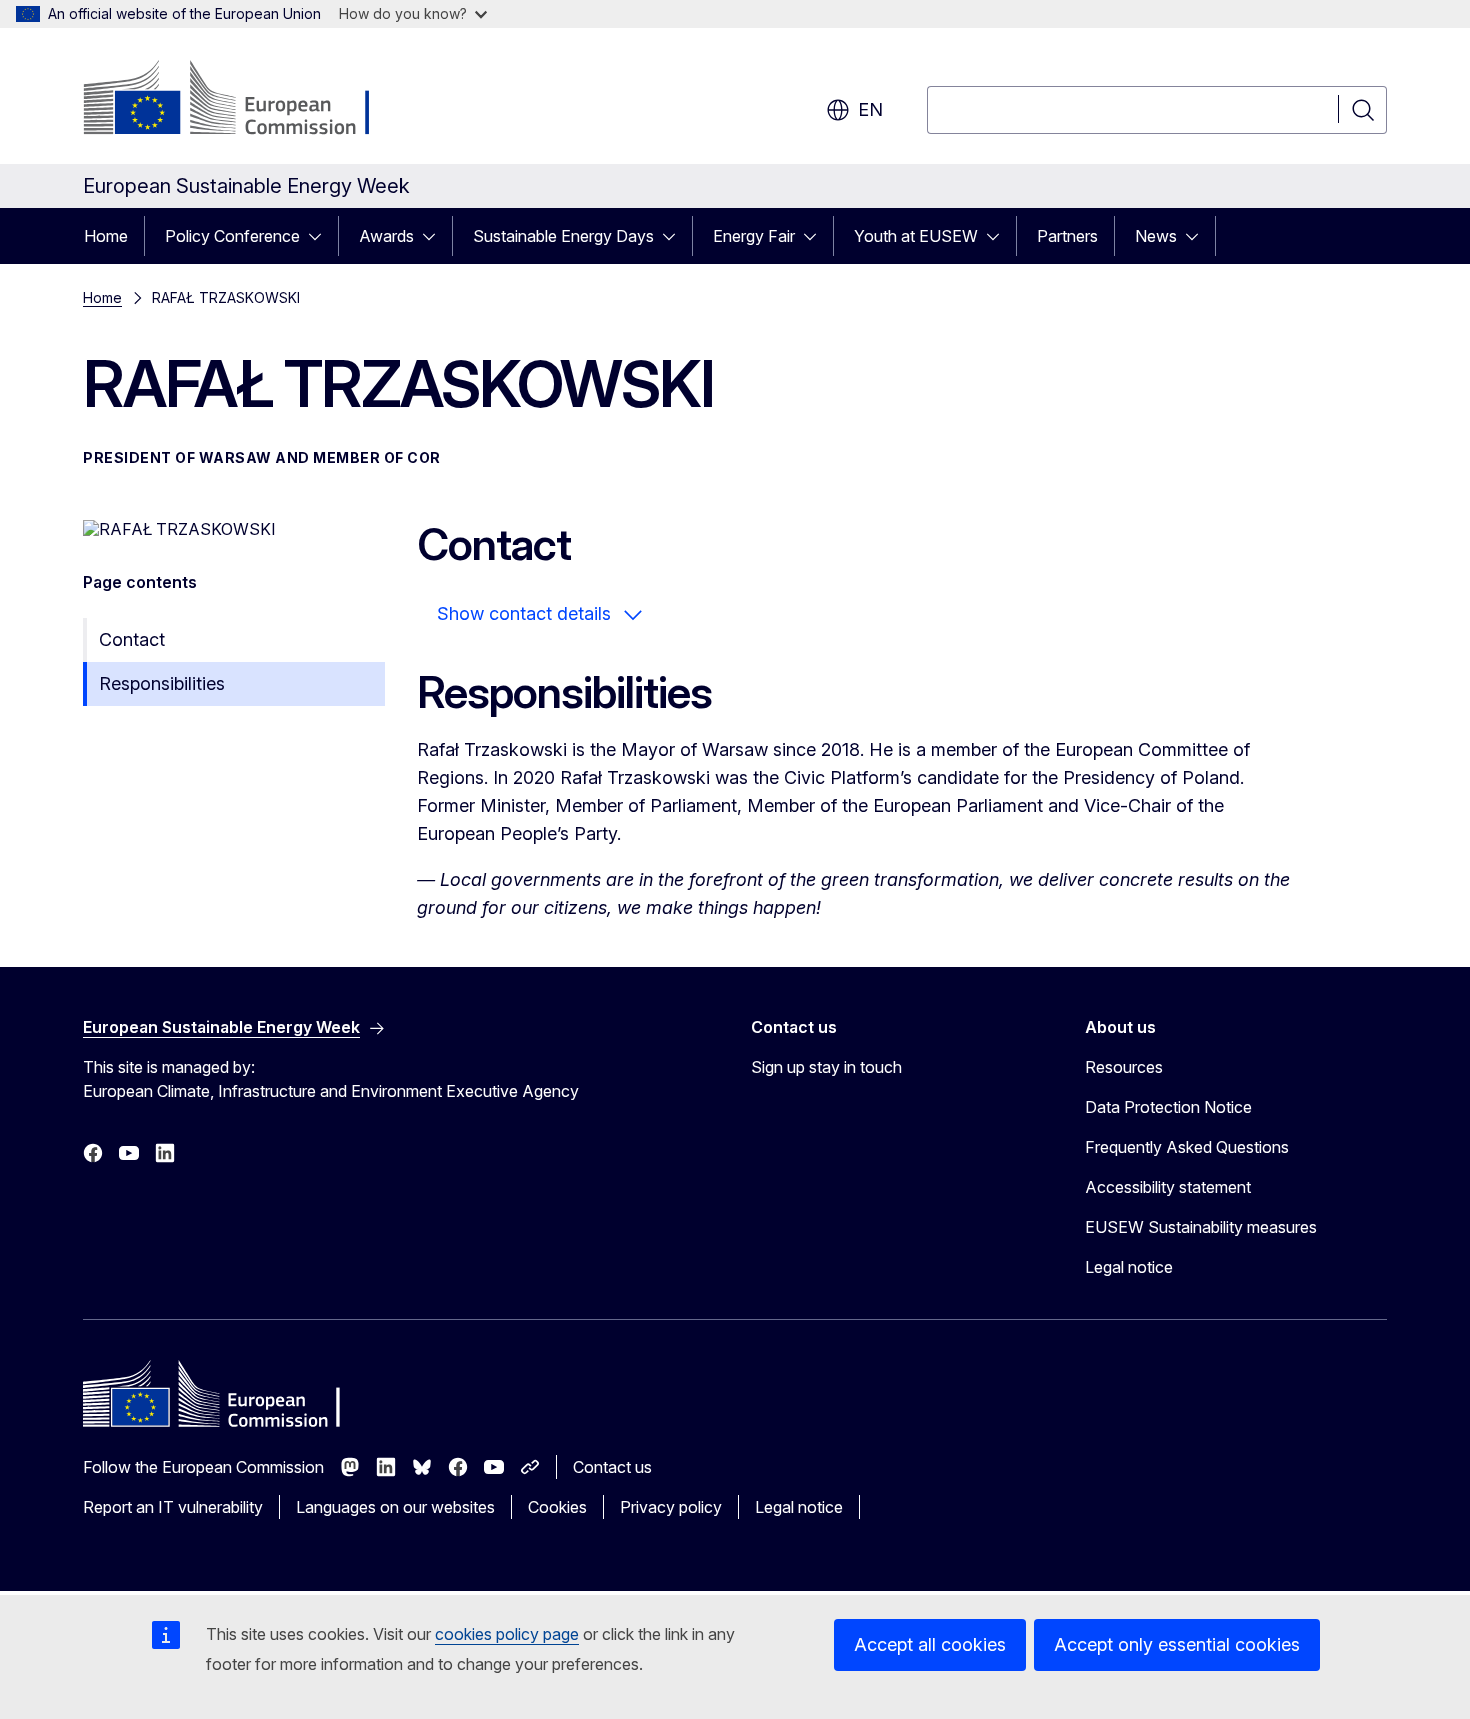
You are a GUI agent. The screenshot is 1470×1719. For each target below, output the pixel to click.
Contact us (612, 1467)
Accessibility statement (1168, 1187)
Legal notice (1129, 1267)
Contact (132, 639)
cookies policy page (507, 1634)
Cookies (557, 1507)
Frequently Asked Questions (1187, 1147)
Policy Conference (232, 236)
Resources (1124, 1067)
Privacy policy (671, 1507)
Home (106, 236)
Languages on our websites (395, 1507)
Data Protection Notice (1168, 1107)
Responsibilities (162, 683)
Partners (1067, 236)
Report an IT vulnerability (173, 1507)
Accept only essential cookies (1177, 1644)
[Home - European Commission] (244, 100)
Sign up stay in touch (826, 1067)
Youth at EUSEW (916, 236)
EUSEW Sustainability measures (1201, 1227)
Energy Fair (754, 236)
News (1156, 236)
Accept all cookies (930, 1644)
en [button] (870, 109)
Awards (386, 236)
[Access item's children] (321, 236)
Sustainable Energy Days (563, 236)
